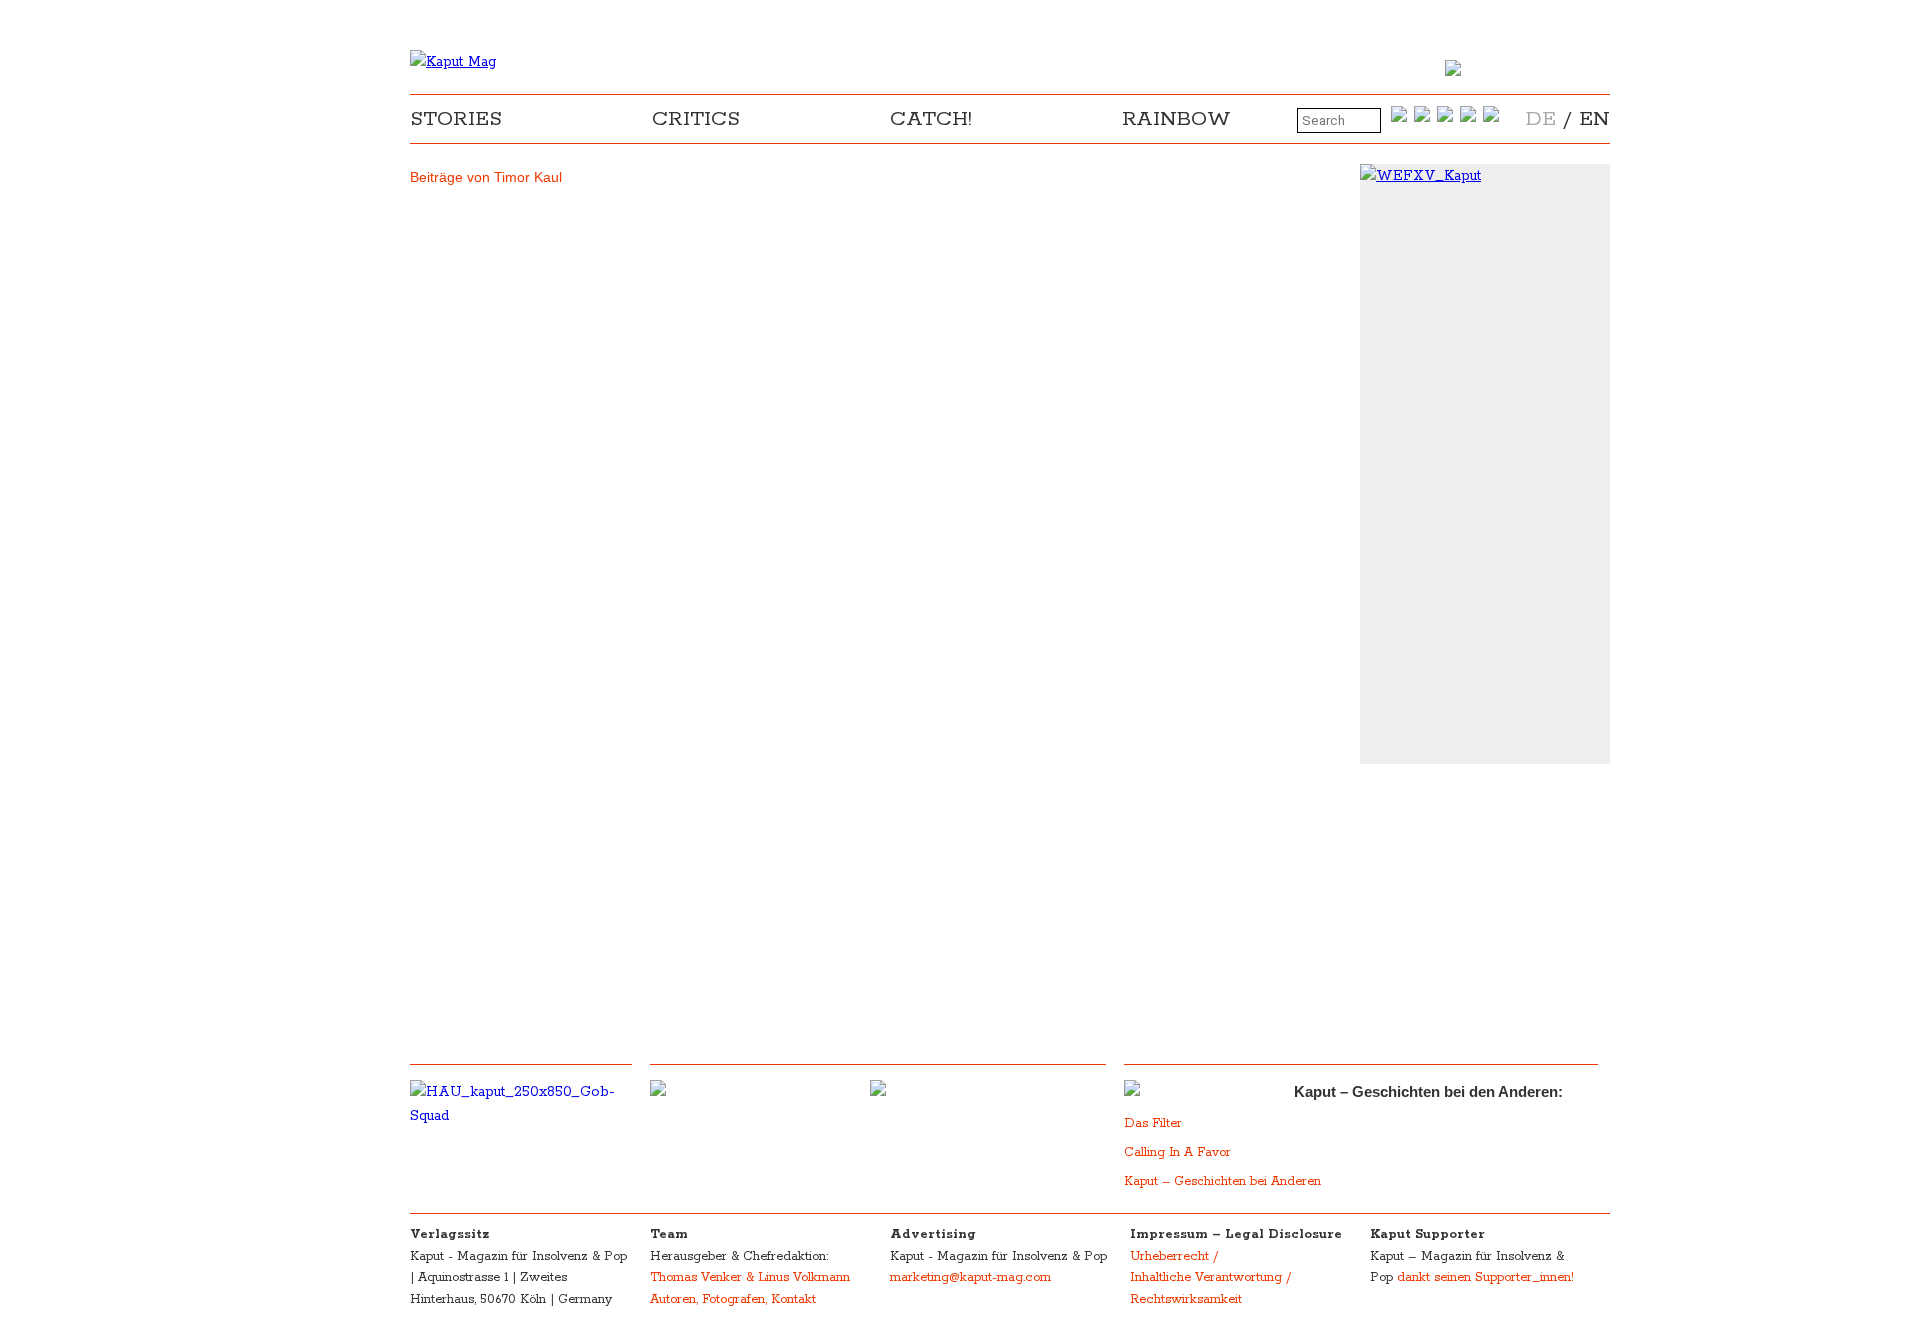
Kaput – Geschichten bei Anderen (1222, 1181)
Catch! (931, 119)
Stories (456, 119)
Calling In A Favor (1177, 1152)
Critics (696, 119)
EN (1594, 119)
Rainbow (1176, 119)
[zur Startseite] (453, 62)
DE (1541, 119)
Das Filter (1155, 1123)
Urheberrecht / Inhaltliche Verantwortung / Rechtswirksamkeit (1210, 1278)
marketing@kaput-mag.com (970, 1277)
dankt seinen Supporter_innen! (1485, 1277)
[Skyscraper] (1485, 176)
